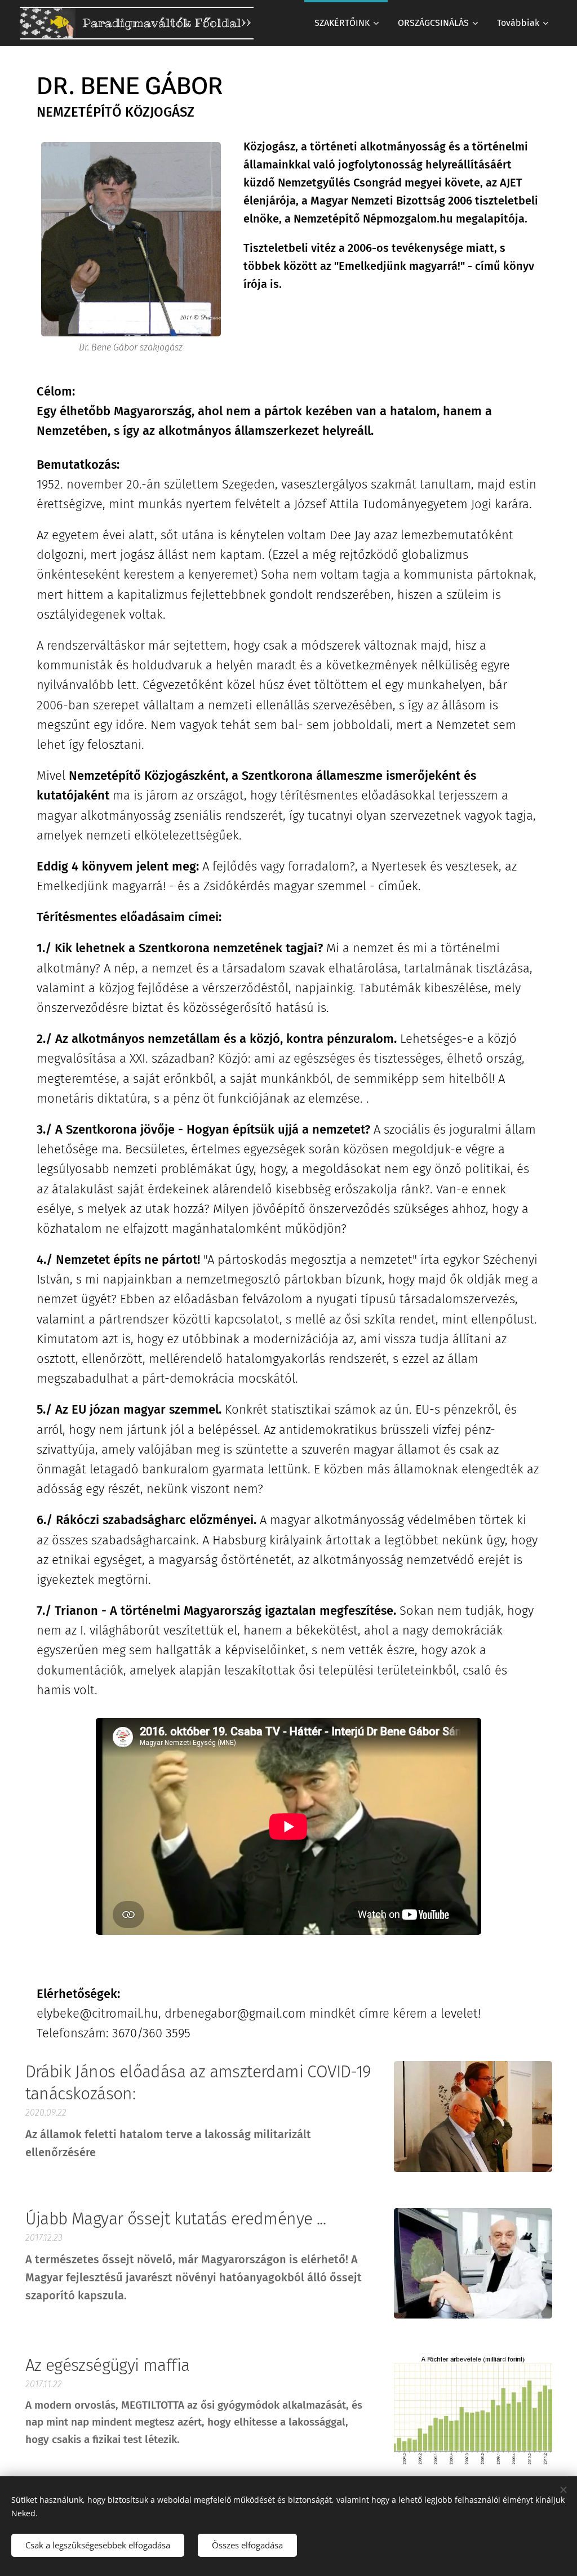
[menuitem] (346, 23)
